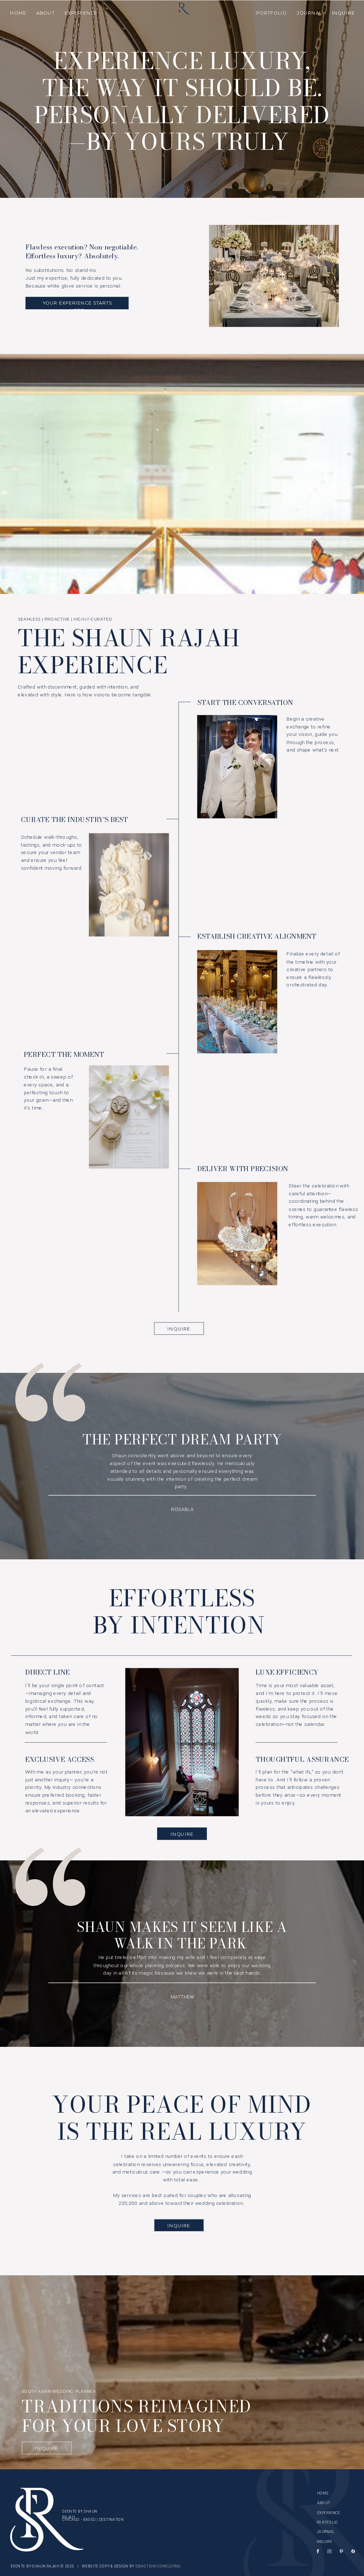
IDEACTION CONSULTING (158, 2566)
